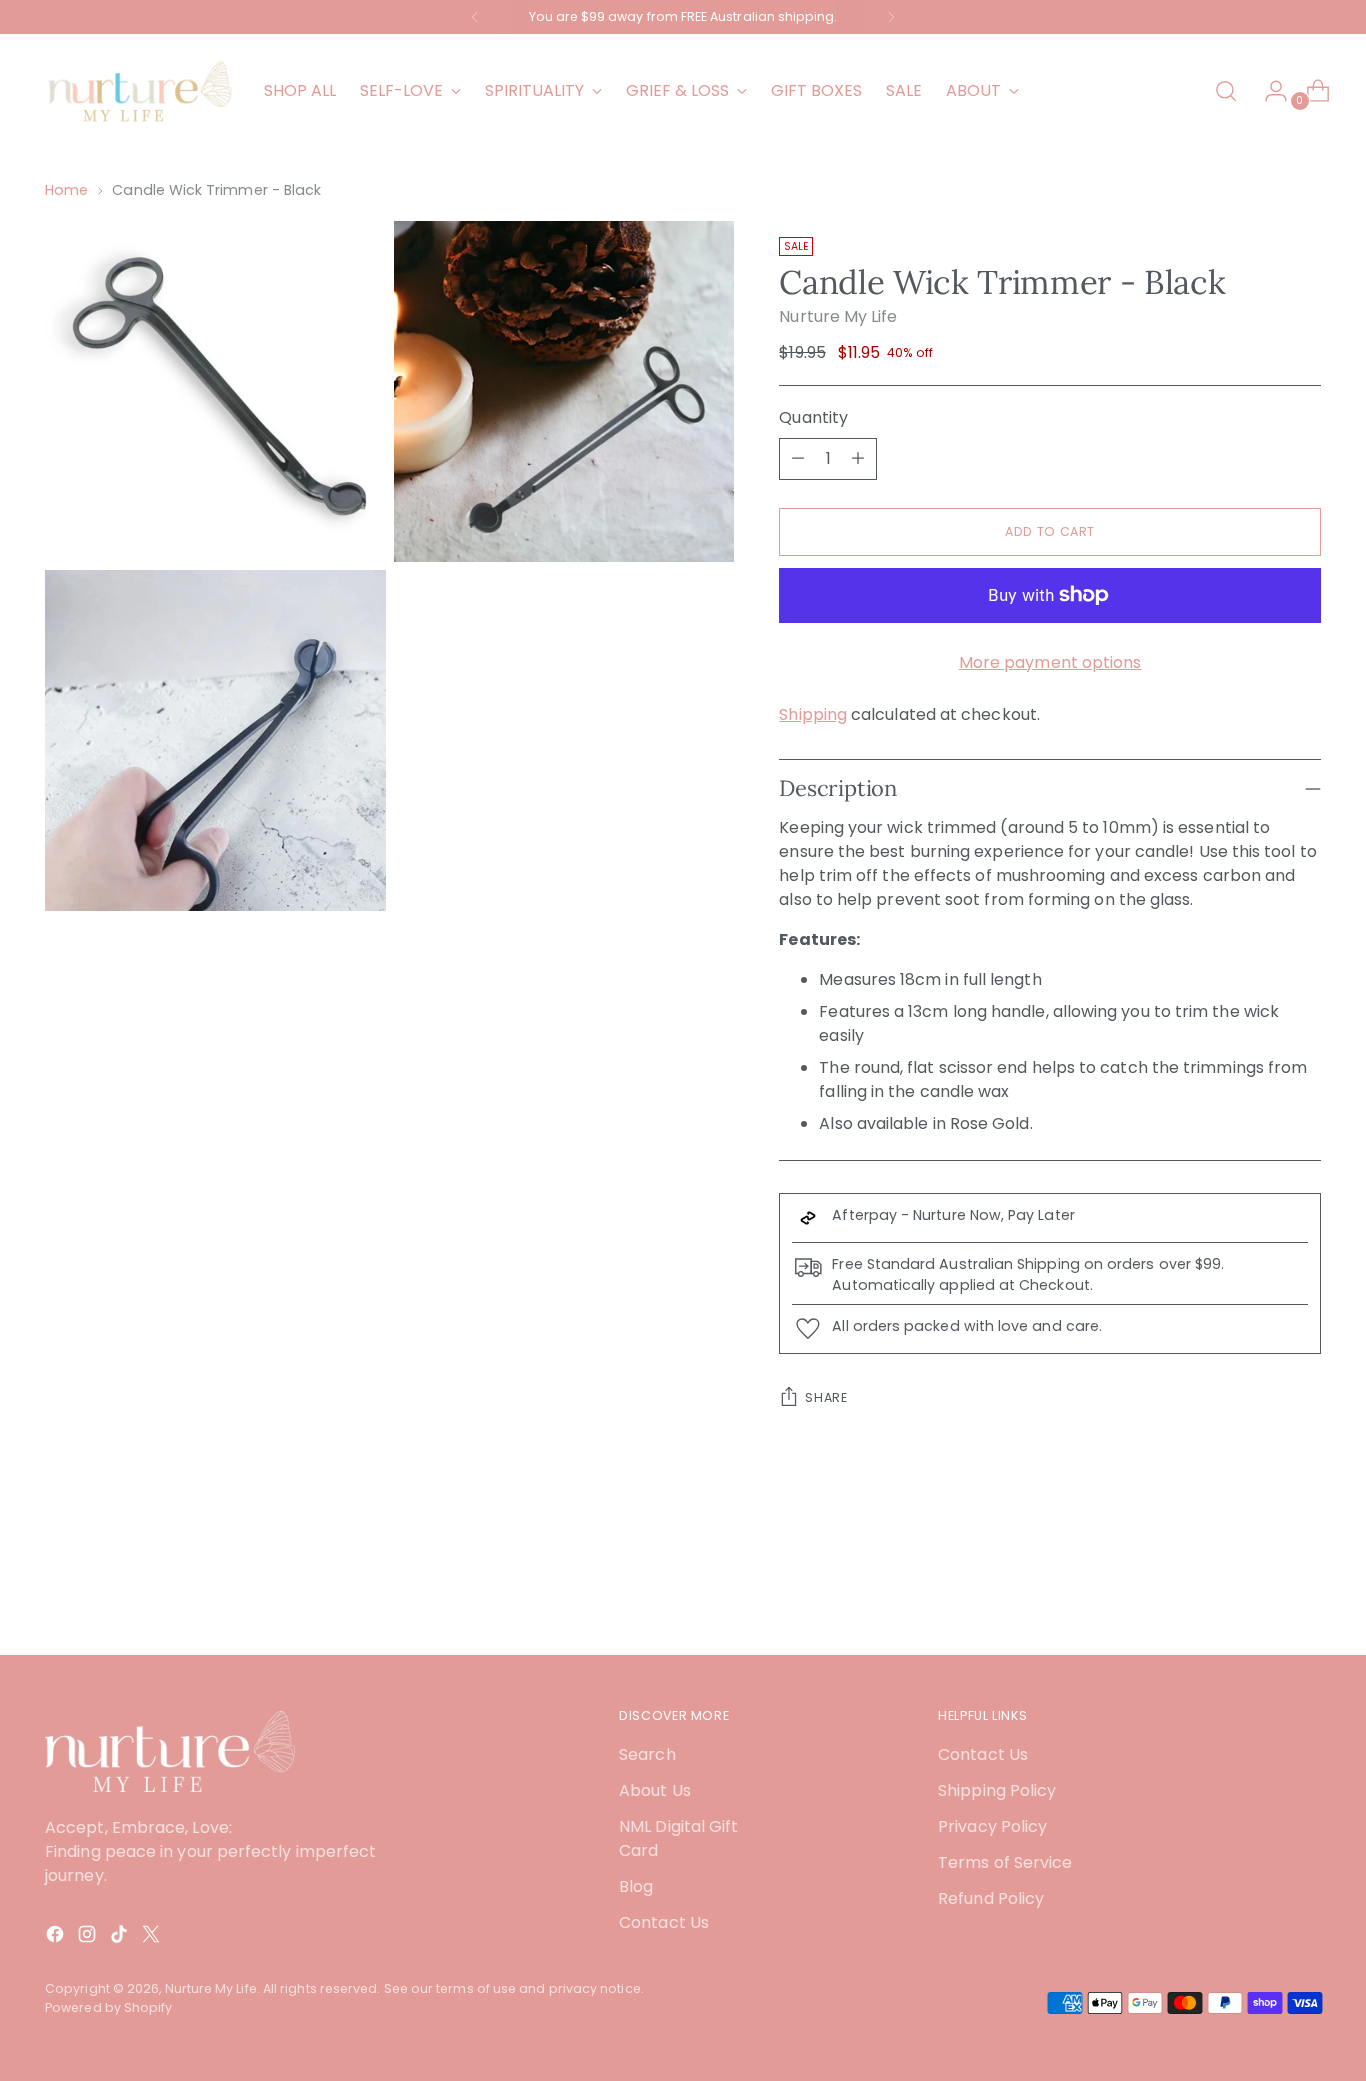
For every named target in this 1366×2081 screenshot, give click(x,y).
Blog (636, 1886)
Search (647, 1754)
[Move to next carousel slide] (1304, 1586)
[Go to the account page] (1268, 91)
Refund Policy (991, 1898)
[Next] (891, 17)
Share (826, 1397)
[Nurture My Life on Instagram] (89, 1937)
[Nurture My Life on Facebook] (57, 1937)
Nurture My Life (838, 316)
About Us (655, 1790)
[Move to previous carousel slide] (1258, 1587)
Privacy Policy (992, 1826)
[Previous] (475, 17)
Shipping (813, 714)
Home (66, 190)
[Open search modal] (1226, 91)
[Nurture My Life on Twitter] (153, 1937)
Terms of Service (1005, 1862)
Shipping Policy (997, 1790)
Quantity (813, 417)
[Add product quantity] (858, 459)
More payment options (1050, 662)
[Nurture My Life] (140, 91)
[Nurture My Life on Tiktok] (121, 1937)
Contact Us (664, 1922)
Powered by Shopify (108, 2007)
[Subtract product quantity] (798, 459)
